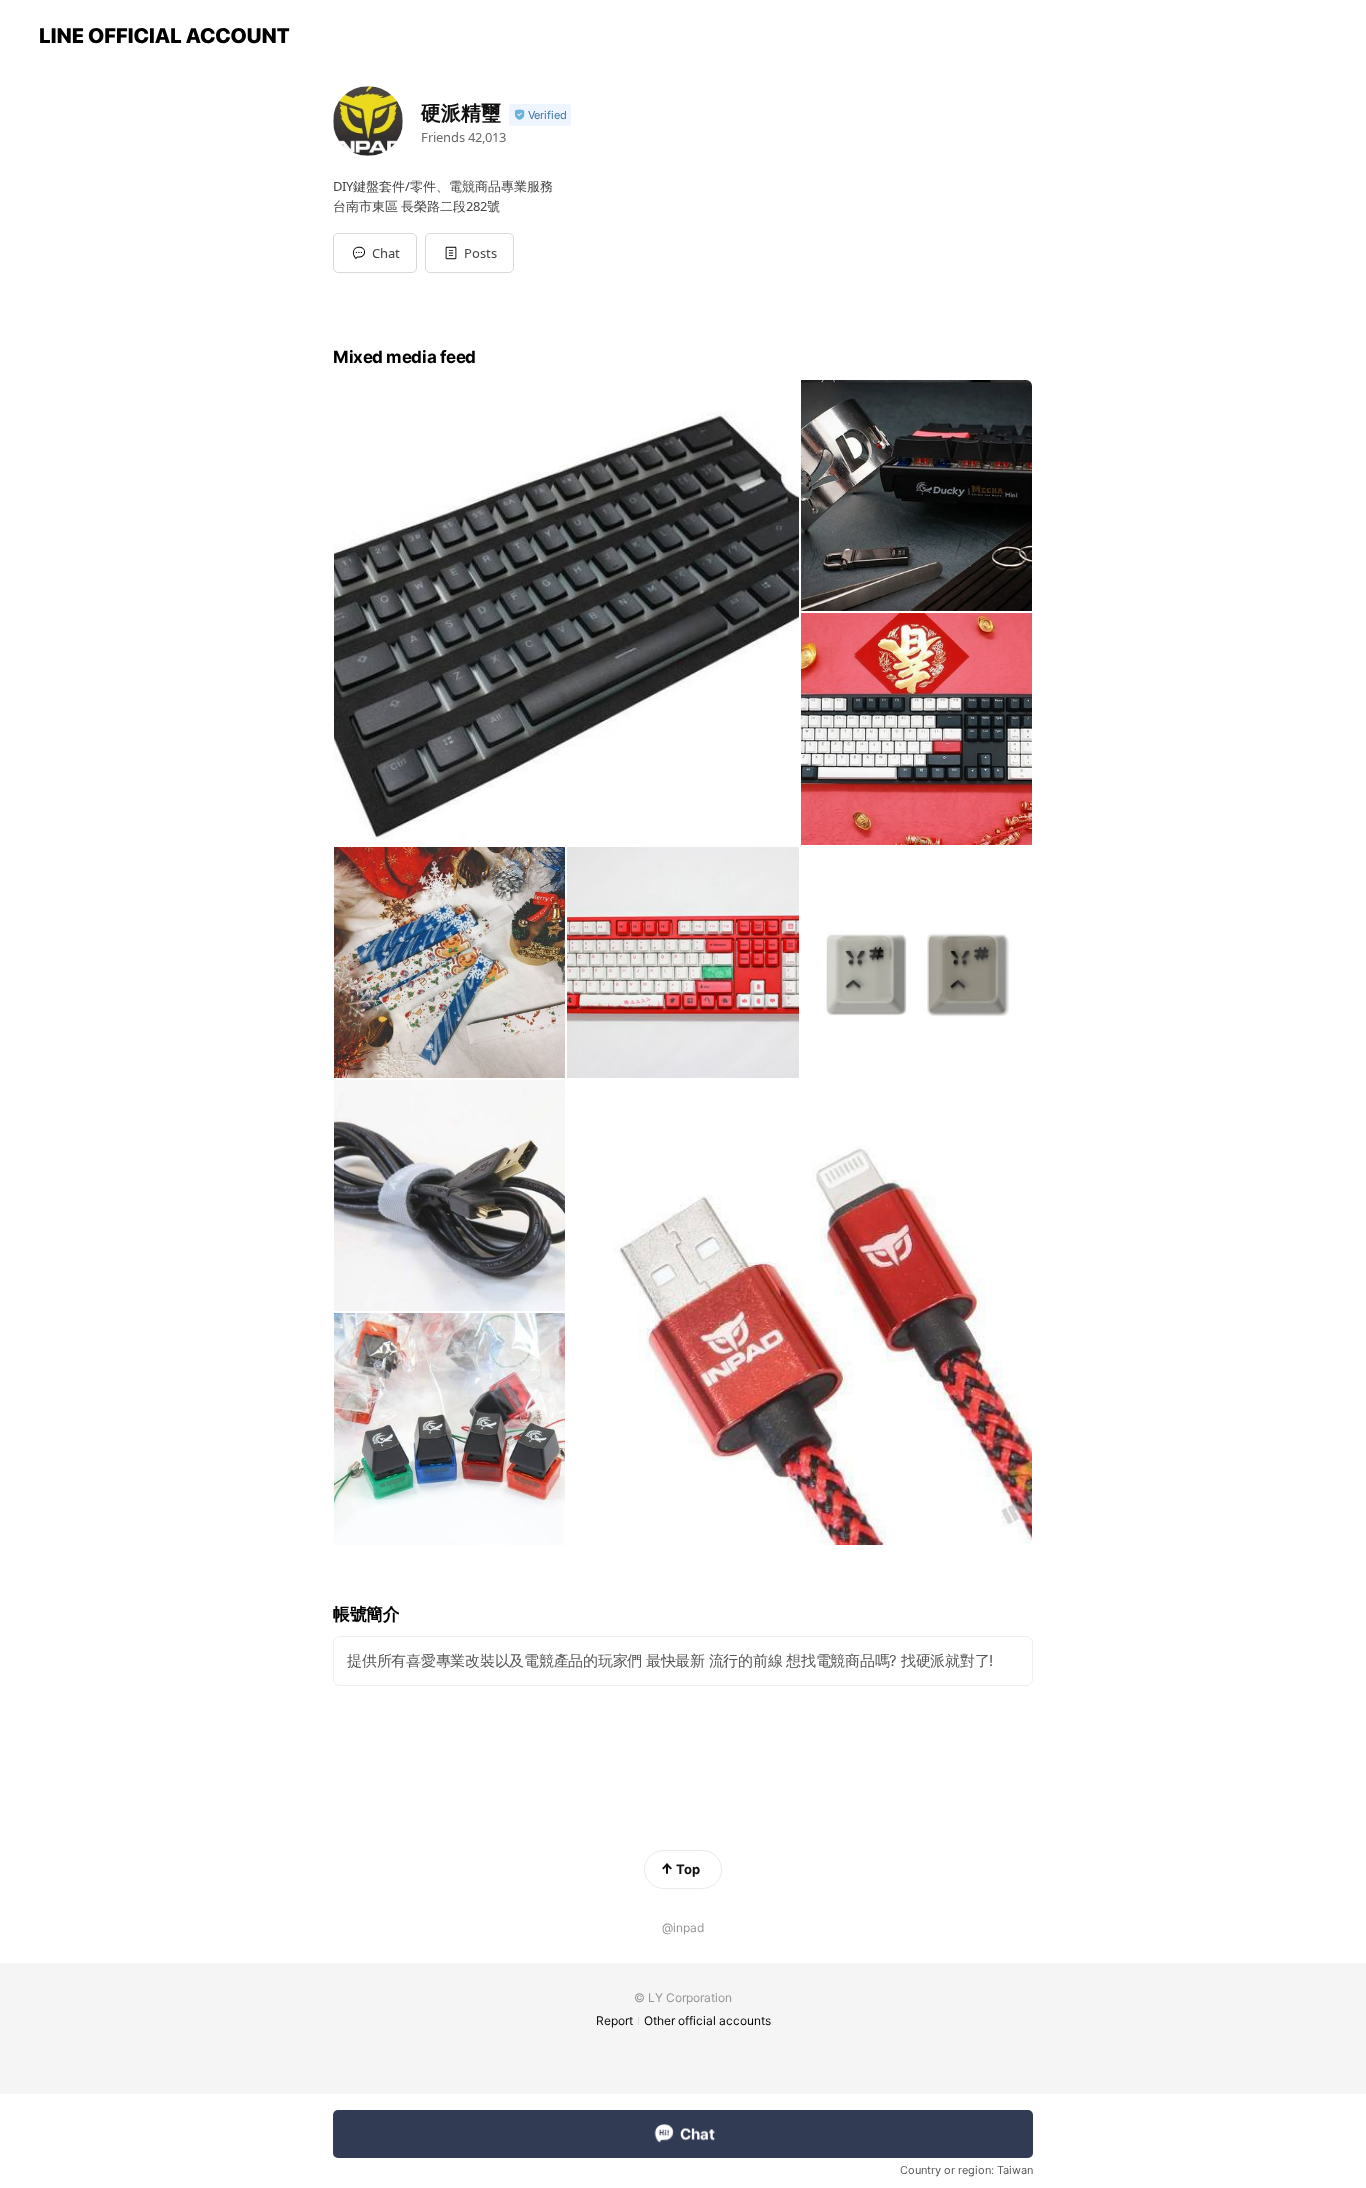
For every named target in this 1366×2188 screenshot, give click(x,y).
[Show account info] (540, 115)
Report (614, 2020)
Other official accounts (707, 2020)
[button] (469, 253)
